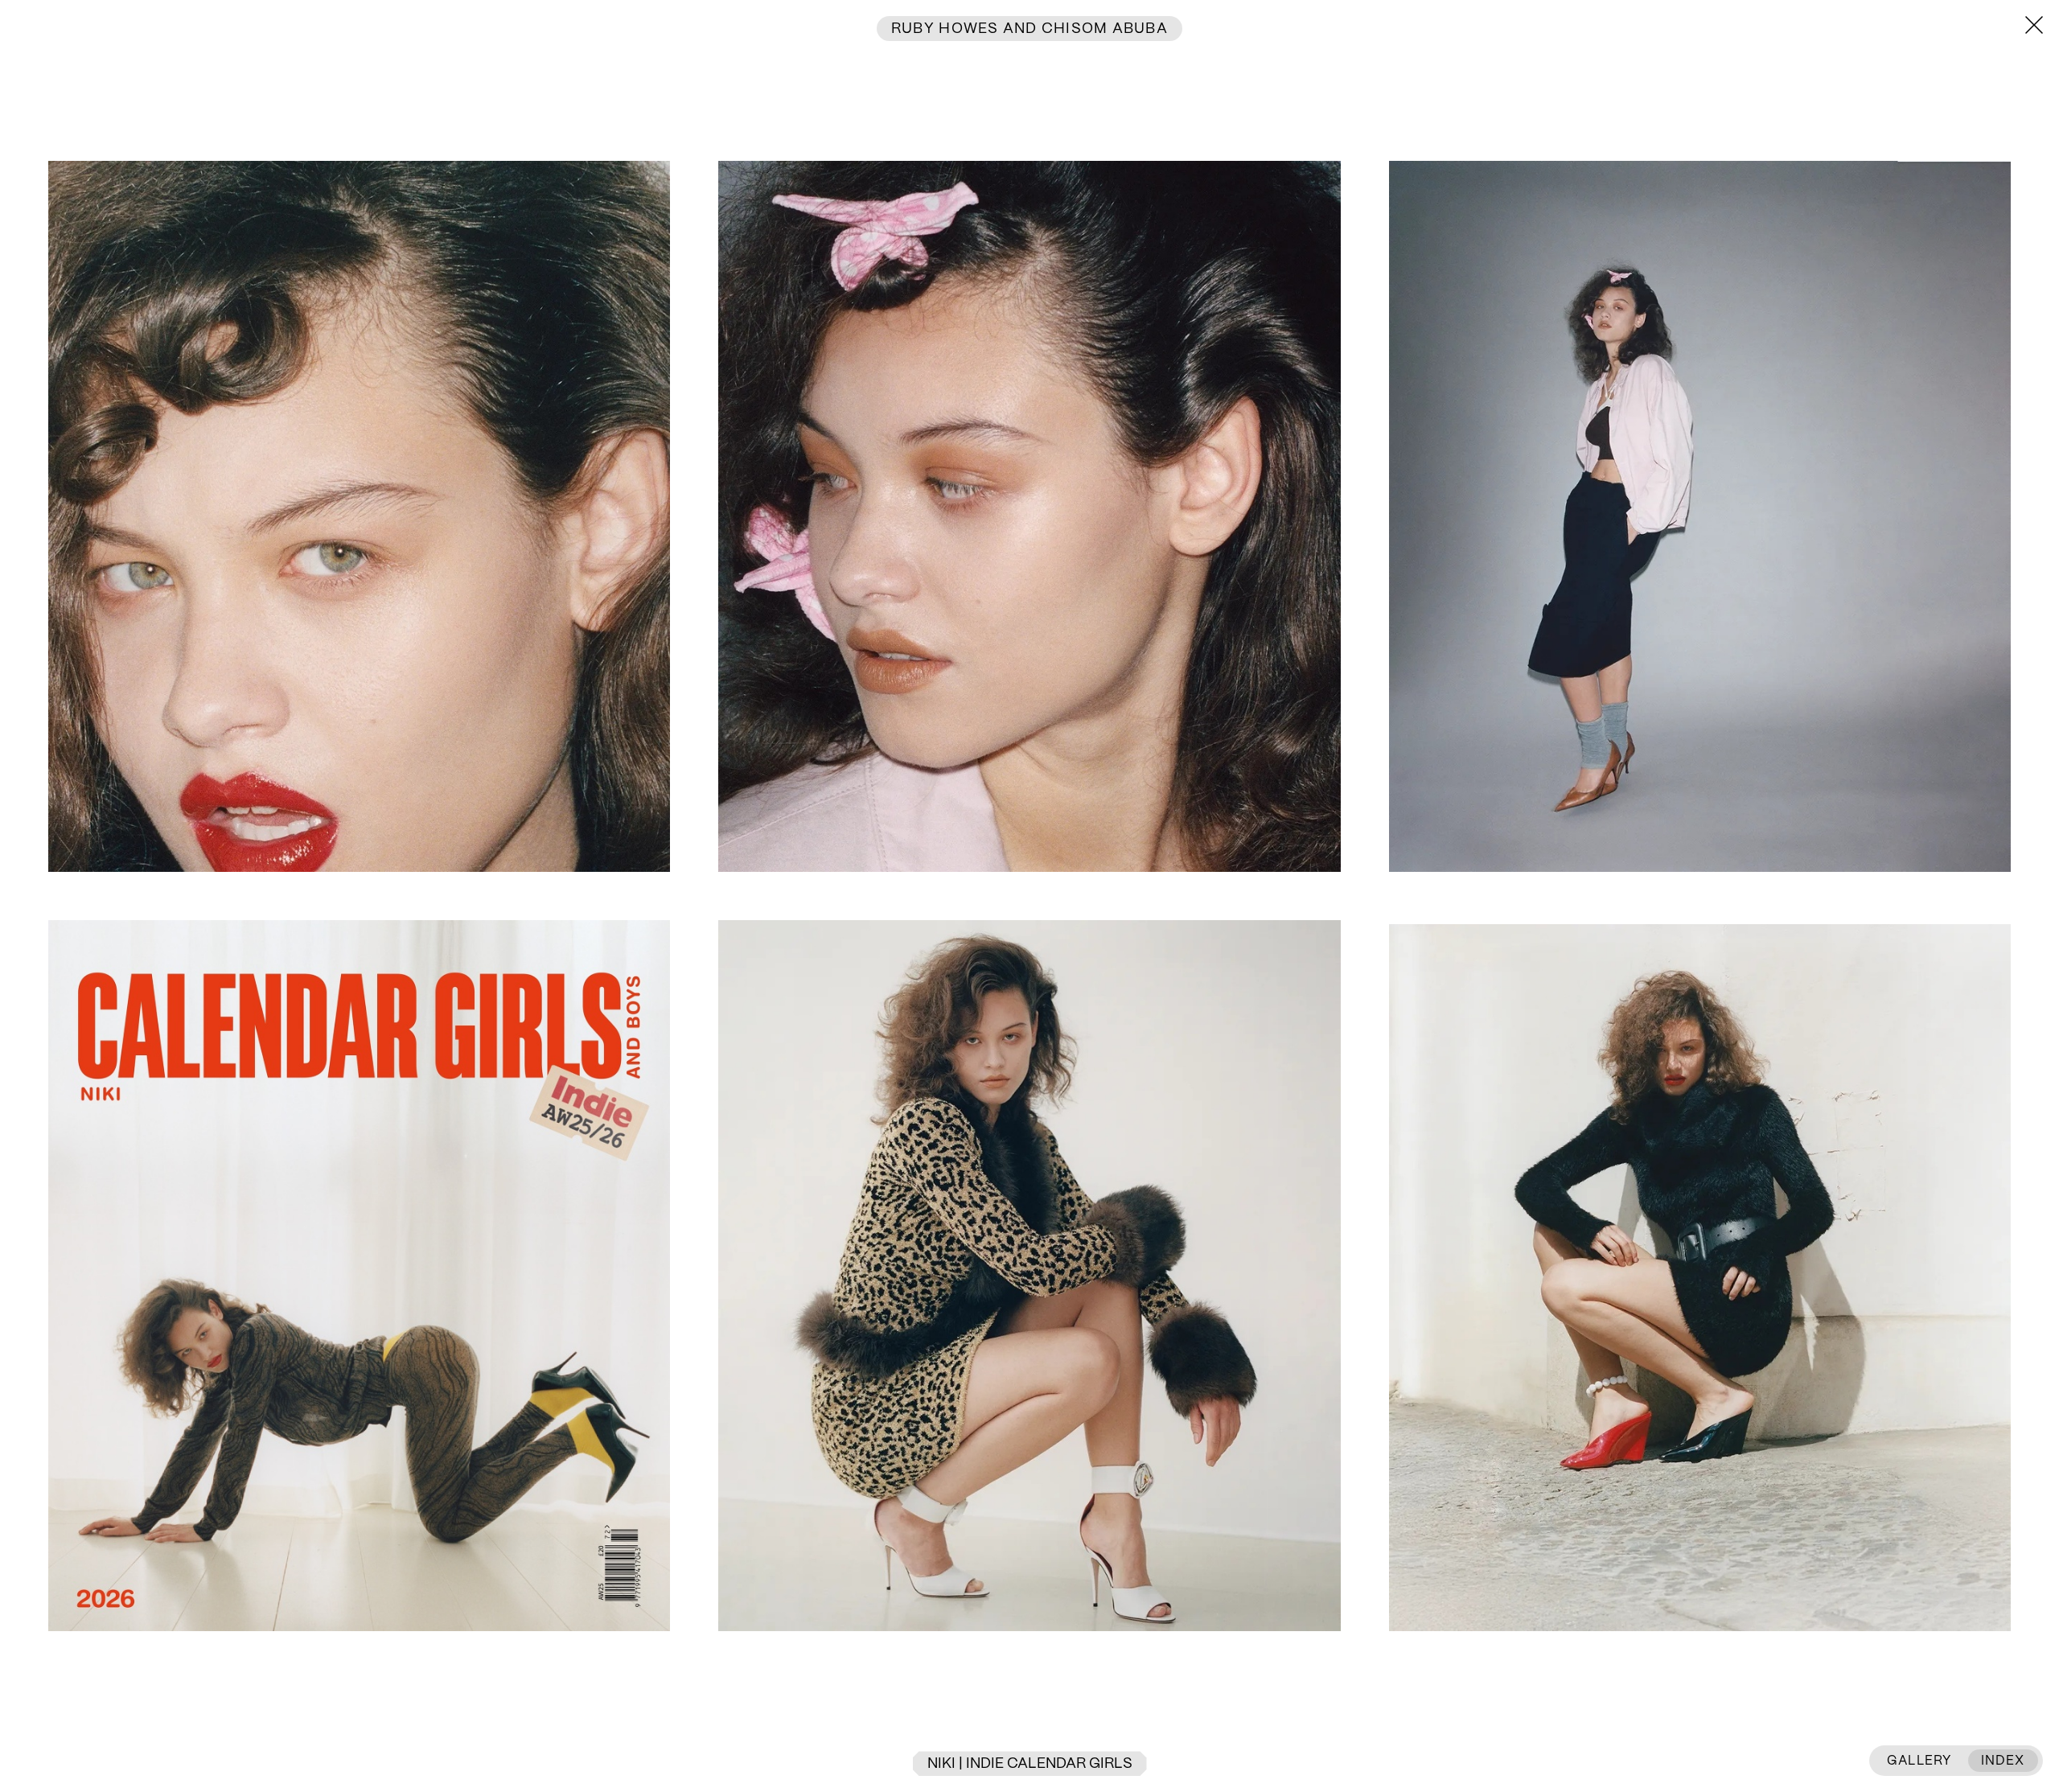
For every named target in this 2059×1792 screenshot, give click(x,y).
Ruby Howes (945, 29)
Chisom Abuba (1103, 29)
